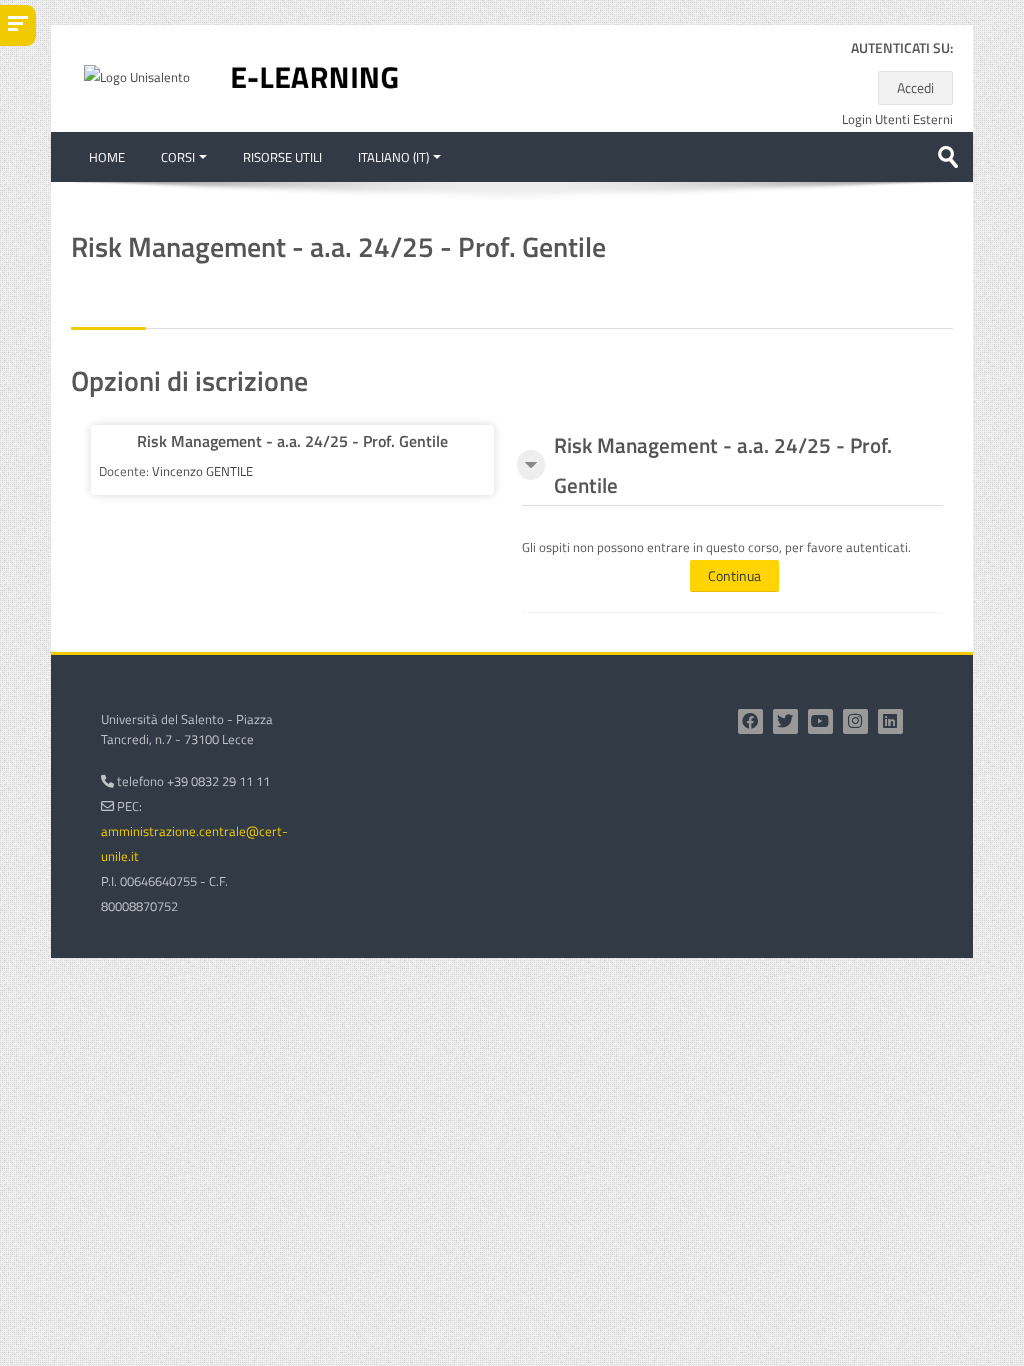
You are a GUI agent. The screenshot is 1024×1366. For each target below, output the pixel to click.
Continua (734, 575)
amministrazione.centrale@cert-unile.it (194, 843)
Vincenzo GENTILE (202, 471)
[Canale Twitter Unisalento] (785, 721)
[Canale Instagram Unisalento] (855, 721)
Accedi (915, 87)
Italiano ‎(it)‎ (393, 157)
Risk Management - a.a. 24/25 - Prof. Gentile (292, 441)
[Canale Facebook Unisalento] (750, 721)
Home (107, 157)
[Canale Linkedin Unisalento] (890, 721)
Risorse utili (282, 157)
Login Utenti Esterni (897, 119)
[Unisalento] (137, 76)
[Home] (315, 77)
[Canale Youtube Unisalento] (820, 721)
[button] (531, 465)
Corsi (178, 157)
